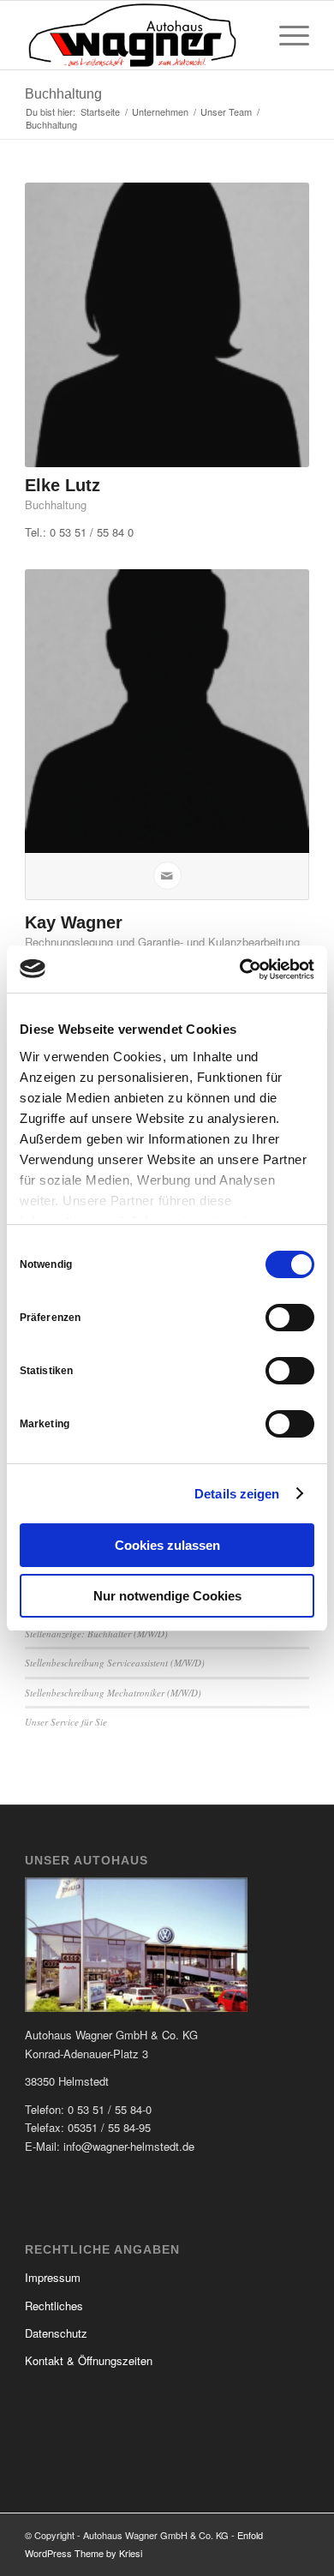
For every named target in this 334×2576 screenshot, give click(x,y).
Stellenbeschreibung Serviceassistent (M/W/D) (115, 1663)
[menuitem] (286, 35)
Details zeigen (237, 1494)
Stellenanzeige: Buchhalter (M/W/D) (96, 1633)
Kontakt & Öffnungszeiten (89, 2360)
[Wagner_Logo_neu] (138, 35)
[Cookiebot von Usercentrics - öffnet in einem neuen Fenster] (240, 970)
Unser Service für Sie (66, 1722)
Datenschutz (56, 2333)
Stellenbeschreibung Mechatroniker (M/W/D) (113, 1693)
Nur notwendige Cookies (167, 1596)
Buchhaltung (63, 94)
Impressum (53, 2277)
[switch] (290, 1318)
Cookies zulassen (167, 1545)
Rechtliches (54, 2306)
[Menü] (286, 35)
